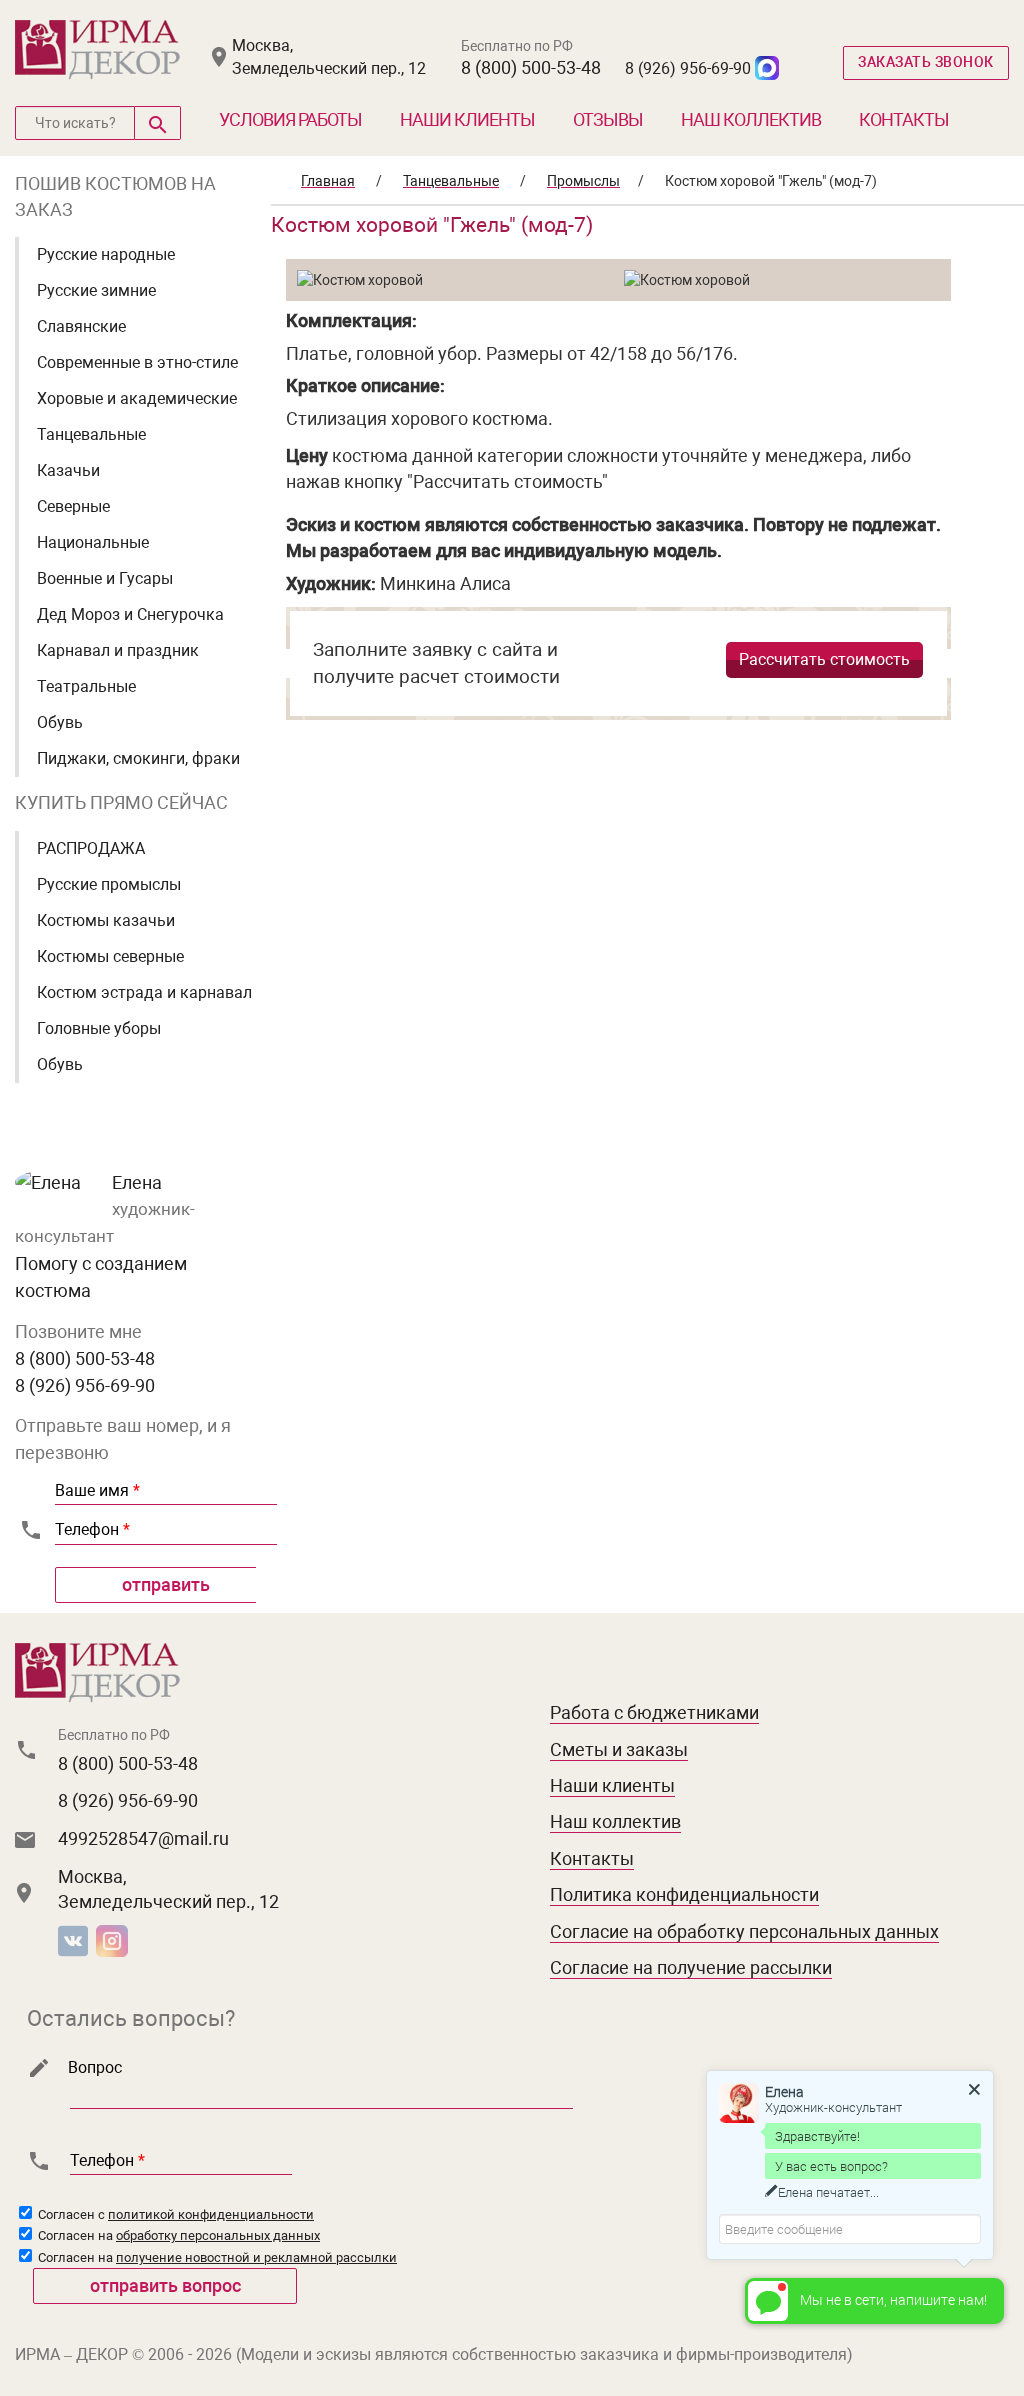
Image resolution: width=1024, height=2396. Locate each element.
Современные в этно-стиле (137, 362)
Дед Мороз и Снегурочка (130, 614)
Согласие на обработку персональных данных (744, 1931)
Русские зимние (96, 290)
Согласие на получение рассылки (691, 1967)
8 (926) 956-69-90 (688, 68)
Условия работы (290, 119)
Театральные (86, 686)
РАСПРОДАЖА (91, 848)
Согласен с (174, 2214)
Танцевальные (91, 434)
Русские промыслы (109, 884)
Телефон (92, 1529)
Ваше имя (97, 1490)
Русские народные (106, 254)
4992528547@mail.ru (143, 1838)
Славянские (81, 326)
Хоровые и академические (137, 398)
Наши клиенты (467, 119)
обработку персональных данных (218, 2235)
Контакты (904, 119)
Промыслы (583, 181)
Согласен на (177, 2235)
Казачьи (68, 470)
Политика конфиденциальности (684, 1894)
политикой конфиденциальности (211, 2214)
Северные (73, 506)
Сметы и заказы (619, 1749)
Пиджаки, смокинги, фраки (138, 758)
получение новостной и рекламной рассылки (256, 2257)
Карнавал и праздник (118, 650)
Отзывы (608, 119)
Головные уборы (99, 1028)
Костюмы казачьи (106, 920)
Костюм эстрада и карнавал (144, 992)
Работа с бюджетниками (654, 1712)
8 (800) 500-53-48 (531, 67)
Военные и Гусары (105, 578)
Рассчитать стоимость (824, 659)
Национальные (93, 542)
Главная (328, 181)
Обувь (60, 722)
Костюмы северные (110, 956)
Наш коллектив (751, 119)
